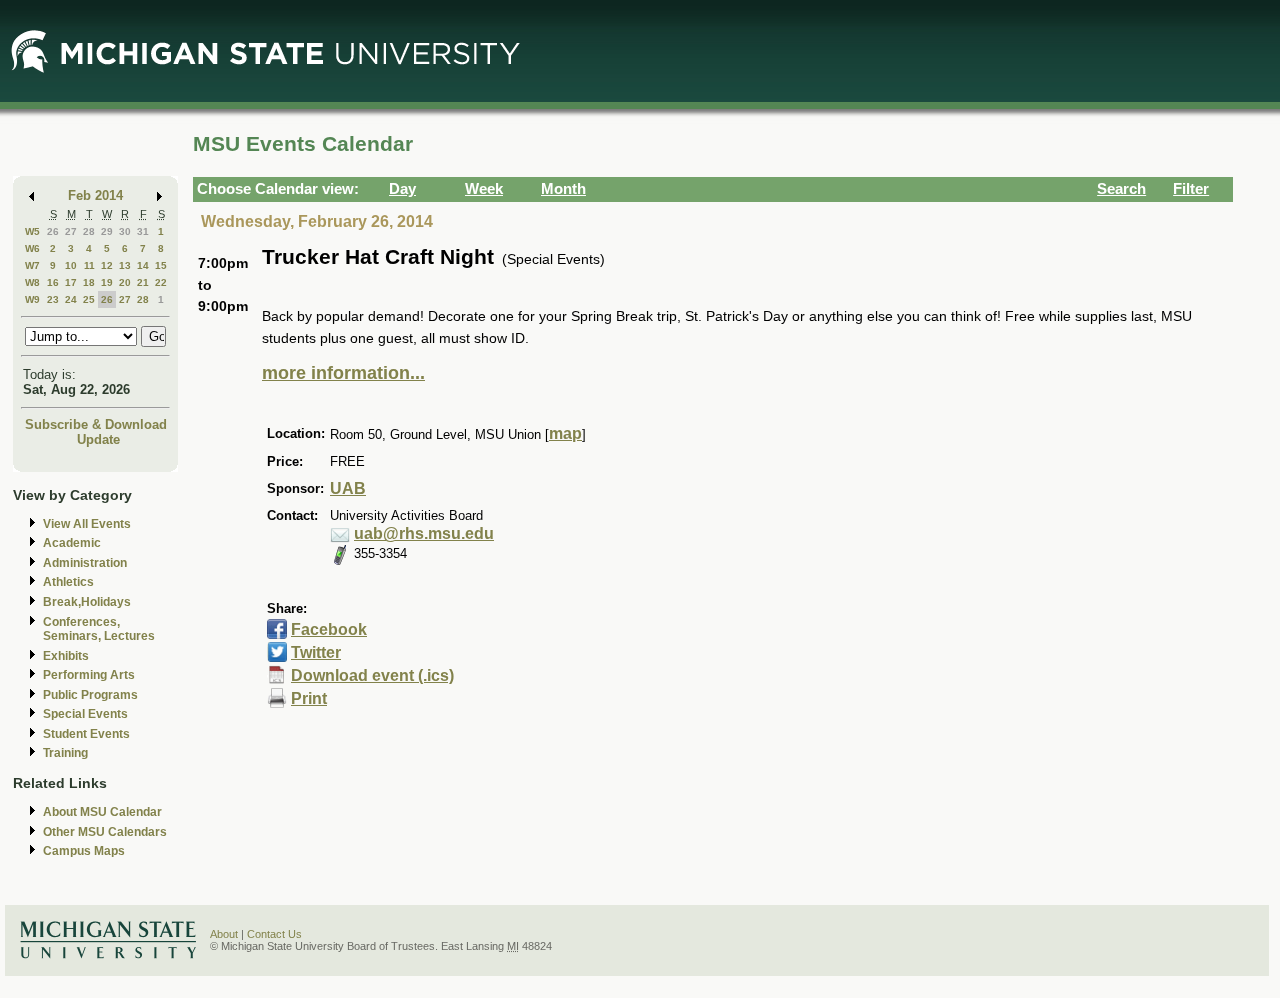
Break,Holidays (87, 602)
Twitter (316, 652)
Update (98, 439)
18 (89, 282)
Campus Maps (84, 851)
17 (71, 282)
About (224, 934)
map (565, 433)
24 (71, 299)
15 (161, 265)
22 (161, 282)
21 (143, 282)
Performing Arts (89, 675)
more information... (343, 373)
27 (71, 231)
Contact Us (274, 934)
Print (309, 698)
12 (107, 265)
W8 (32, 282)
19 (107, 282)
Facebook (329, 629)
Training (65, 753)
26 (53, 231)
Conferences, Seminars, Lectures (99, 629)
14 (143, 265)
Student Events (86, 734)
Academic (72, 543)
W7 (32, 265)
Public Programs (90, 695)
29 (107, 231)
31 (143, 231)
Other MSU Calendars (105, 832)
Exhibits (66, 656)
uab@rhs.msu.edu (424, 533)
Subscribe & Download (96, 424)
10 (71, 265)
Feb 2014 (95, 195)
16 (53, 282)
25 (89, 299)
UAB (348, 488)
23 (53, 299)
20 (125, 282)
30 (125, 231)
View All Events (87, 524)
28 (89, 231)
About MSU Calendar (102, 812)
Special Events (85, 714)
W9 (32, 299)
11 (89, 265)
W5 (32, 231)
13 (125, 265)
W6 (32, 248)
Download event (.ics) (372, 675)
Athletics (68, 582)
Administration (85, 563)
